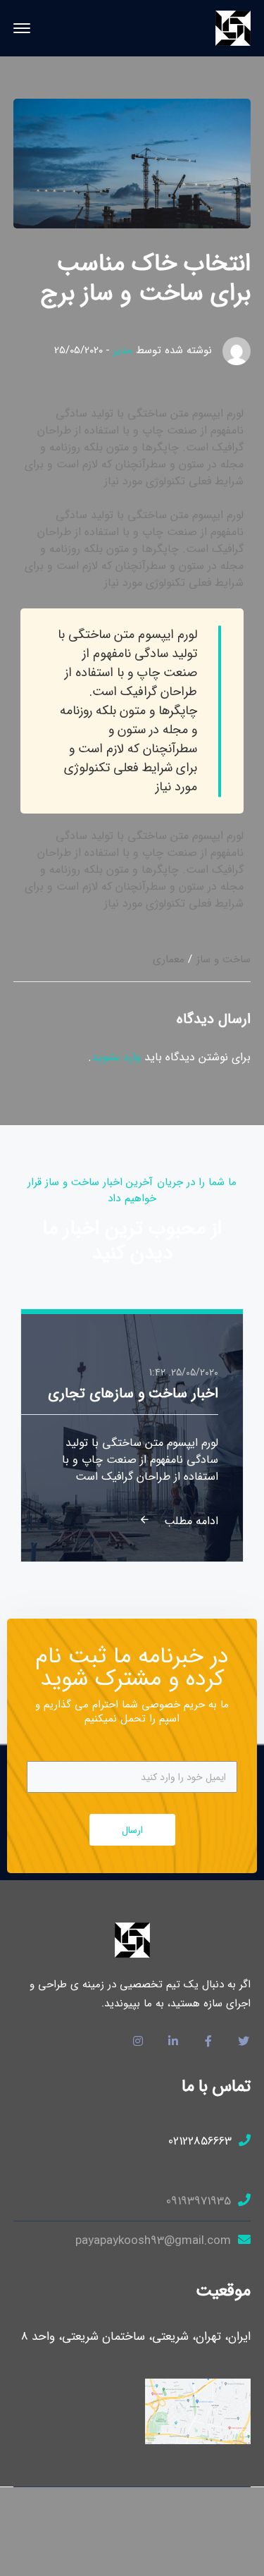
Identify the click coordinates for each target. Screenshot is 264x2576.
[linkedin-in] (173, 2042)
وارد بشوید (116, 1057)
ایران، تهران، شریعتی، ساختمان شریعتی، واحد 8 (136, 2337)
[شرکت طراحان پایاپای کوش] (233, 28)
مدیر (123, 350)
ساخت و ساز (224, 959)
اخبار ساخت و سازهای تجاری (133, 1393)
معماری (169, 959)
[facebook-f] (208, 2042)
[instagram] (138, 2042)
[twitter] (244, 2042)
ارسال (132, 1830)
